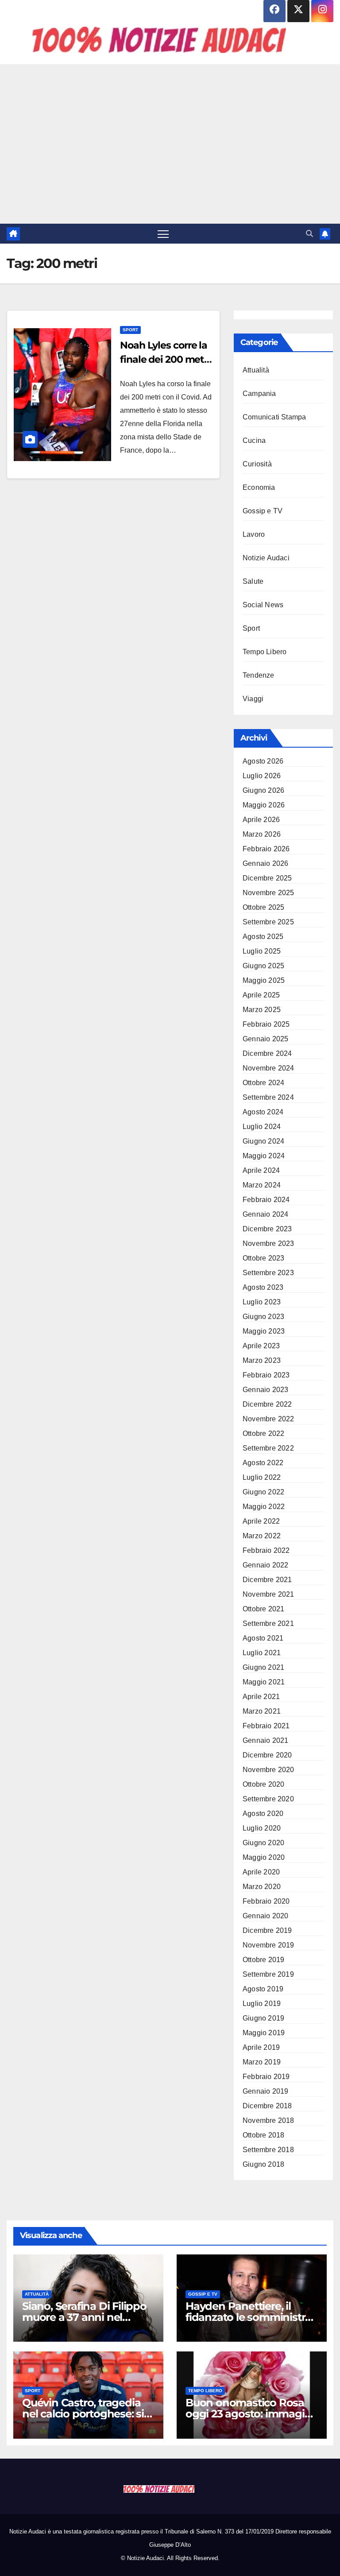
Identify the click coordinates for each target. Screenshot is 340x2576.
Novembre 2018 (269, 2120)
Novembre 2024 (269, 1068)
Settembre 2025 (268, 922)
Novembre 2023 (269, 1243)
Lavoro (254, 534)
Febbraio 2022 (266, 1550)
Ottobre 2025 (263, 907)
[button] (309, 234)
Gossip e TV (263, 511)
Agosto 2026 (263, 761)
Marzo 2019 (262, 2062)
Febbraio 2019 (266, 2077)
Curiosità (257, 464)
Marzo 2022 (262, 1536)
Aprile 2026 (261, 820)
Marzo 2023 (262, 1360)
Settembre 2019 (268, 1974)
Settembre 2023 (268, 1273)
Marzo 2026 (262, 834)
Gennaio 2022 (265, 1565)
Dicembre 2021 (267, 1580)
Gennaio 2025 (265, 1039)
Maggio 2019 (264, 2033)
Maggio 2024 (264, 1156)
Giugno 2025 (263, 966)
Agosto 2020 (263, 1814)
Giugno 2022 (263, 1492)
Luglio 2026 (262, 776)
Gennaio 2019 (265, 2091)
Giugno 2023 (263, 1317)
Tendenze (259, 675)
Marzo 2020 (262, 1887)
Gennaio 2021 (265, 1740)
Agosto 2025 (263, 937)
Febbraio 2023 (266, 1375)
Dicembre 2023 (267, 1229)
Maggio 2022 (264, 1507)
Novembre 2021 (269, 1594)
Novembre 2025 (269, 893)
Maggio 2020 (264, 1857)
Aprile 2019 (261, 2047)
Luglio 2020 (262, 1828)
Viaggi (253, 699)
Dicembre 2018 (267, 2106)
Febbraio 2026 (266, 849)
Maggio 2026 (264, 805)
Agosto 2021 (263, 1638)
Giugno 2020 (263, 1843)
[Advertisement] (170, 144)
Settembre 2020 (268, 1799)
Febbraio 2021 (266, 1726)
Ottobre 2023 (263, 1258)
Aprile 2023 (261, 1346)
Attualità (256, 370)
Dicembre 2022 (267, 1404)
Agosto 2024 (263, 1112)
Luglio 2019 (262, 2004)
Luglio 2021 (262, 1653)
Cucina (254, 440)
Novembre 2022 (269, 1419)
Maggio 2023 (264, 1331)
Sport (130, 330)
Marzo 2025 (262, 1010)
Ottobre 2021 (263, 1609)
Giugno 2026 (263, 790)
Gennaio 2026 (265, 863)
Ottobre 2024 (263, 1083)
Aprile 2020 (261, 1872)
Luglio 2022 (262, 1477)
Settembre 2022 (268, 1448)
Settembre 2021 (268, 1624)
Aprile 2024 (261, 1170)
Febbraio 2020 (266, 1901)
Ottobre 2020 (263, 1784)
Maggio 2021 (264, 1682)
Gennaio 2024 (265, 1214)
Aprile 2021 (261, 1697)
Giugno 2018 (263, 2164)
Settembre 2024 (268, 1097)
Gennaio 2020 (265, 1916)
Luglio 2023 (262, 1302)
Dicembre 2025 (267, 878)
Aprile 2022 (261, 1521)
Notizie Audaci (266, 558)
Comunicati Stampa (274, 417)
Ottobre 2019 (263, 1960)
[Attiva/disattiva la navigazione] (163, 234)
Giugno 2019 (263, 2018)
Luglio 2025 (262, 951)
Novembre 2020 (269, 1770)
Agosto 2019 (263, 1989)
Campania (259, 394)
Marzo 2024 (262, 1185)
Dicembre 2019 (267, 1930)
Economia (259, 487)
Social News (263, 605)
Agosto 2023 (263, 1287)
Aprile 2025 (261, 995)
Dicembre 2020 (267, 1755)
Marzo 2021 (262, 1711)
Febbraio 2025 (266, 1024)
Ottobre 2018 (263, 2135)
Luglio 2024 (262, 1127)
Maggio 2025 (264, 980)
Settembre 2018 (268, 2150)
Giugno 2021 (263, 1667)
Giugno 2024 (263, 1141)
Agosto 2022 (263, 1463)
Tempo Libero (265, 652)
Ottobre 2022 (263, 1433)
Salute (253, 581)
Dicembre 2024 (267, 1053)
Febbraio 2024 (266, 1200)
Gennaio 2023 (265, 1390)
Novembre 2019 (269, 1945)
